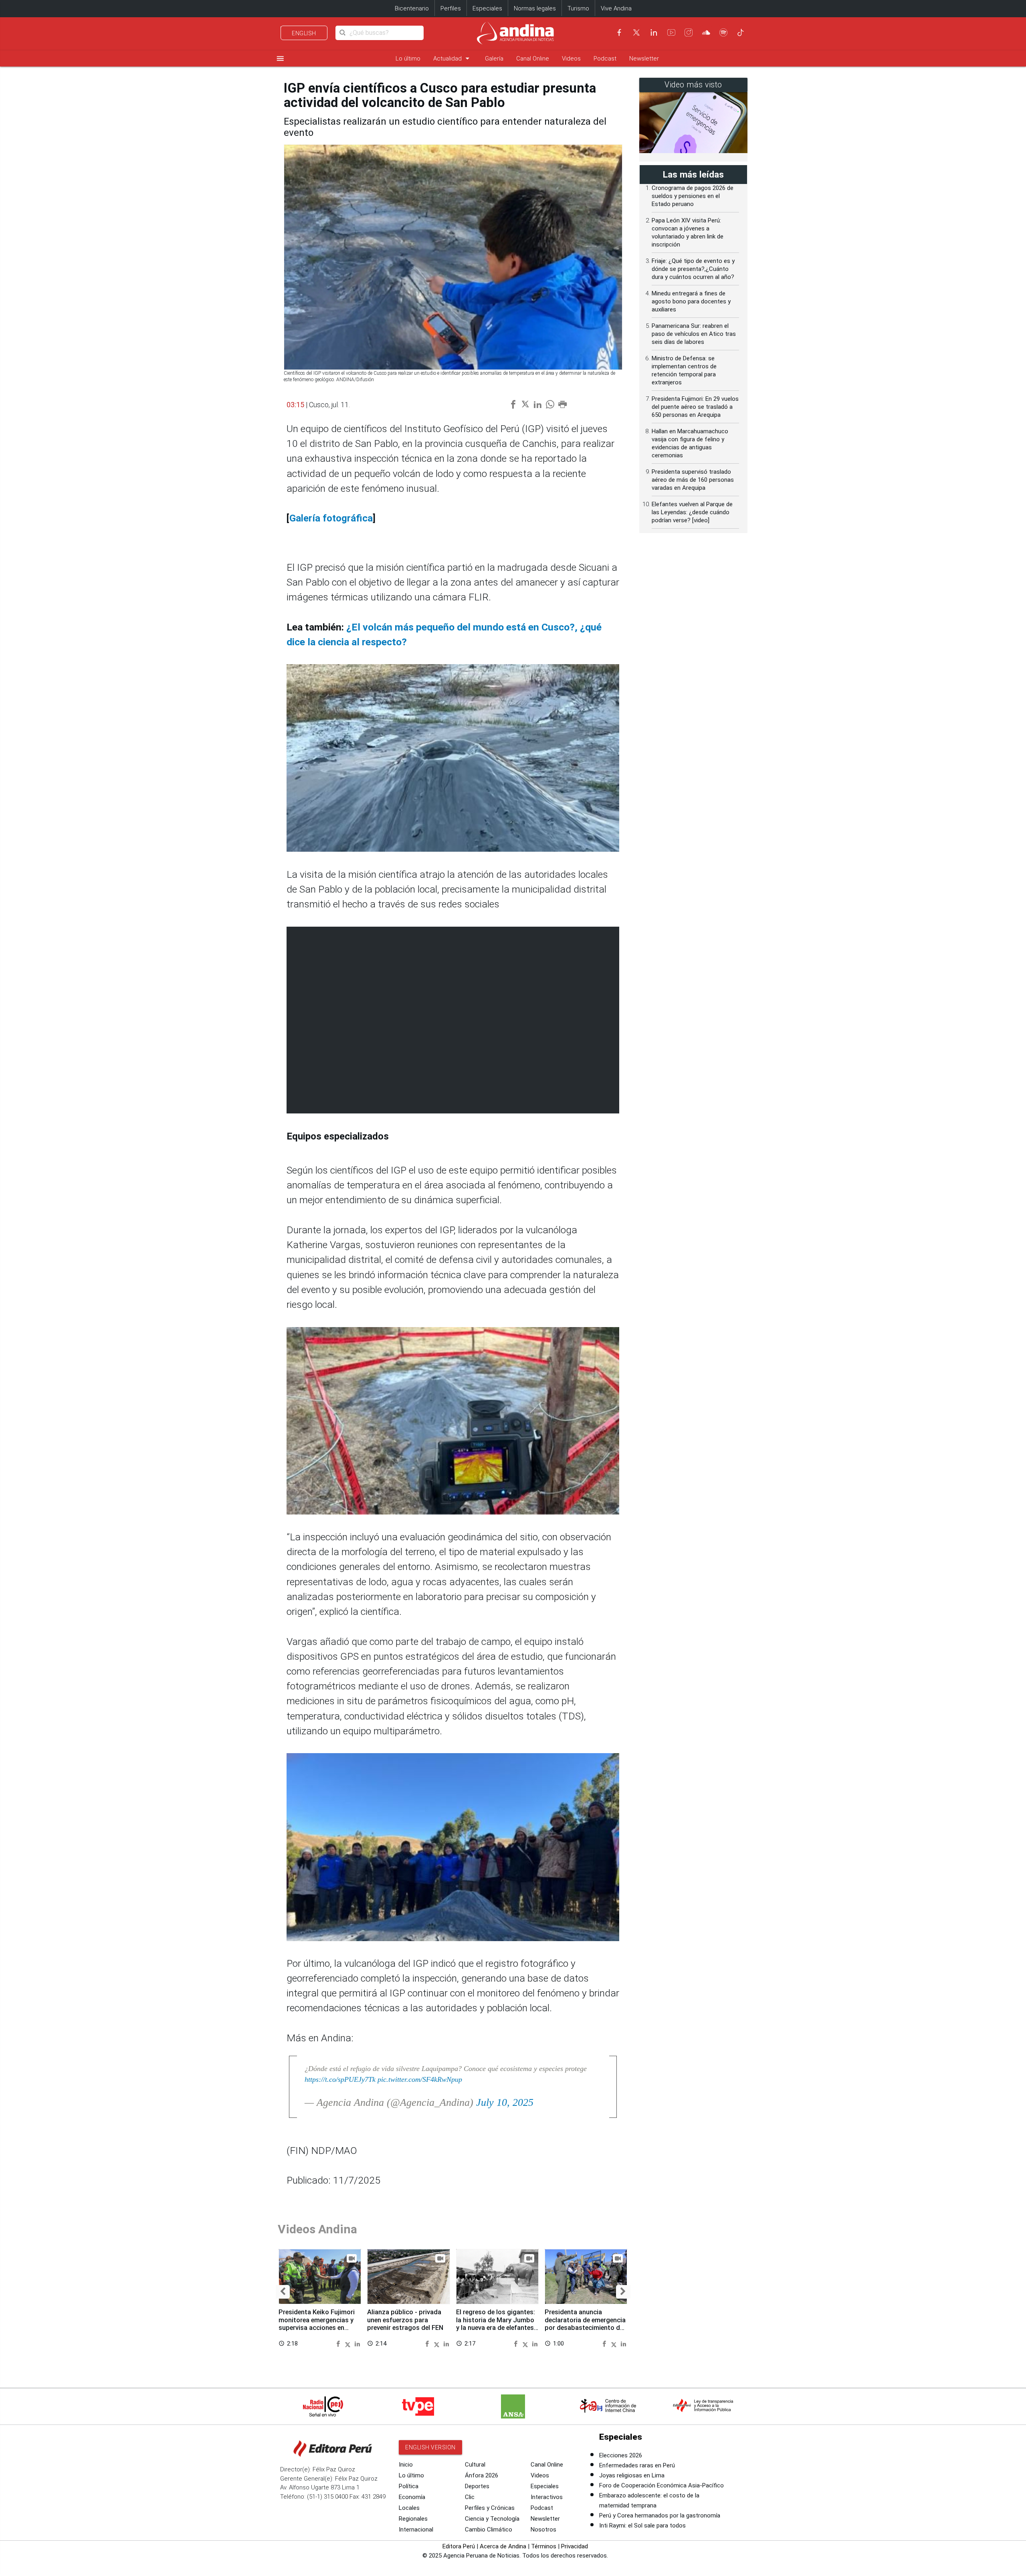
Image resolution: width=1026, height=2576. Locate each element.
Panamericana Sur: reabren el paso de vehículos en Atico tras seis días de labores (694, 334)
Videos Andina (317, 2229)
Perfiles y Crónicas (490, 2508)
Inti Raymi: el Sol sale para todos (642, 2525)
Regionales (413, 2519)
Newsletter (644, 59)
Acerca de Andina (503, 2546)
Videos (571, 59)
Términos (544, 2546)
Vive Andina (616, 8)
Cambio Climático (489, 2530)
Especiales (487, 8)
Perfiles (451, 8)
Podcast (605, 59)
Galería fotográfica (331, 518)
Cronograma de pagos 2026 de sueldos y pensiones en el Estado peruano (693, 196)
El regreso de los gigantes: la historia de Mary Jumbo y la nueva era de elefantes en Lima (496, 2324)
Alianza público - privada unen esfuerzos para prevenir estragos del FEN (405, 2320)
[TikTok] (741, 32)
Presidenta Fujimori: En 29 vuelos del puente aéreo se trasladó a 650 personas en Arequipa (695, 407)
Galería (494, 59)
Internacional (416, 2530)
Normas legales (535, 8)
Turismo (578, 8)
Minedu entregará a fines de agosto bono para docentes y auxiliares (691, 301)
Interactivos (547, 2497)
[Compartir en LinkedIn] (357, 2343)
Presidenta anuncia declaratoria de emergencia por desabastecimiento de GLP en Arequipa (585, 2324)
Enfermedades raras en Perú (637, 2465)
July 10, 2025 (505, 2102)
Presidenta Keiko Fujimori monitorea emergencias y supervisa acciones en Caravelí (317, 2324)
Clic (470, 2497)
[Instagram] (689, 32)
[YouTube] (671, 32)
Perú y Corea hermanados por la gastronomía (660, 2515)
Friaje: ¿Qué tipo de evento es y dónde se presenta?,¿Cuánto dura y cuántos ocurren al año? (693, 269)
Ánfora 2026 (482, 2475)
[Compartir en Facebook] (339, 2343)
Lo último (408, 59)
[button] (283, 2292)
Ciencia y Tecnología (492, 2519)
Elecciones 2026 (621, 2455)
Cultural (475, 2465)
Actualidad (453, 58)
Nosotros (543, 2530)
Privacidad (575, 2546)
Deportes (477, 2486)
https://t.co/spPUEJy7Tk (340, 2079)
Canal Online (533, 59)
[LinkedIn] (654, 32)
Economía (412, 2497)
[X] (636, 32)
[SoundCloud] (706, 32)
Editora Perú (459, 2546)
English (304, 33)
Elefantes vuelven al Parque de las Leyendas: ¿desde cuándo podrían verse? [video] (692, 512)
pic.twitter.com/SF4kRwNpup (420, 2079)
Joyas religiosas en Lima (632, 2475)
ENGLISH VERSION (430, 2447)
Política (409, 2486)
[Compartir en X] (349, 2343)
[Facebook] (619, 32)
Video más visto (693, 85)
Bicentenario (412, 8)
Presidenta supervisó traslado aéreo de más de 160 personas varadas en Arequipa (693, 480)
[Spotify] (723, 32)
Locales (409, 2508)
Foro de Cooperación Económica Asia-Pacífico (661, 2485)
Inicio (406, 2465)
